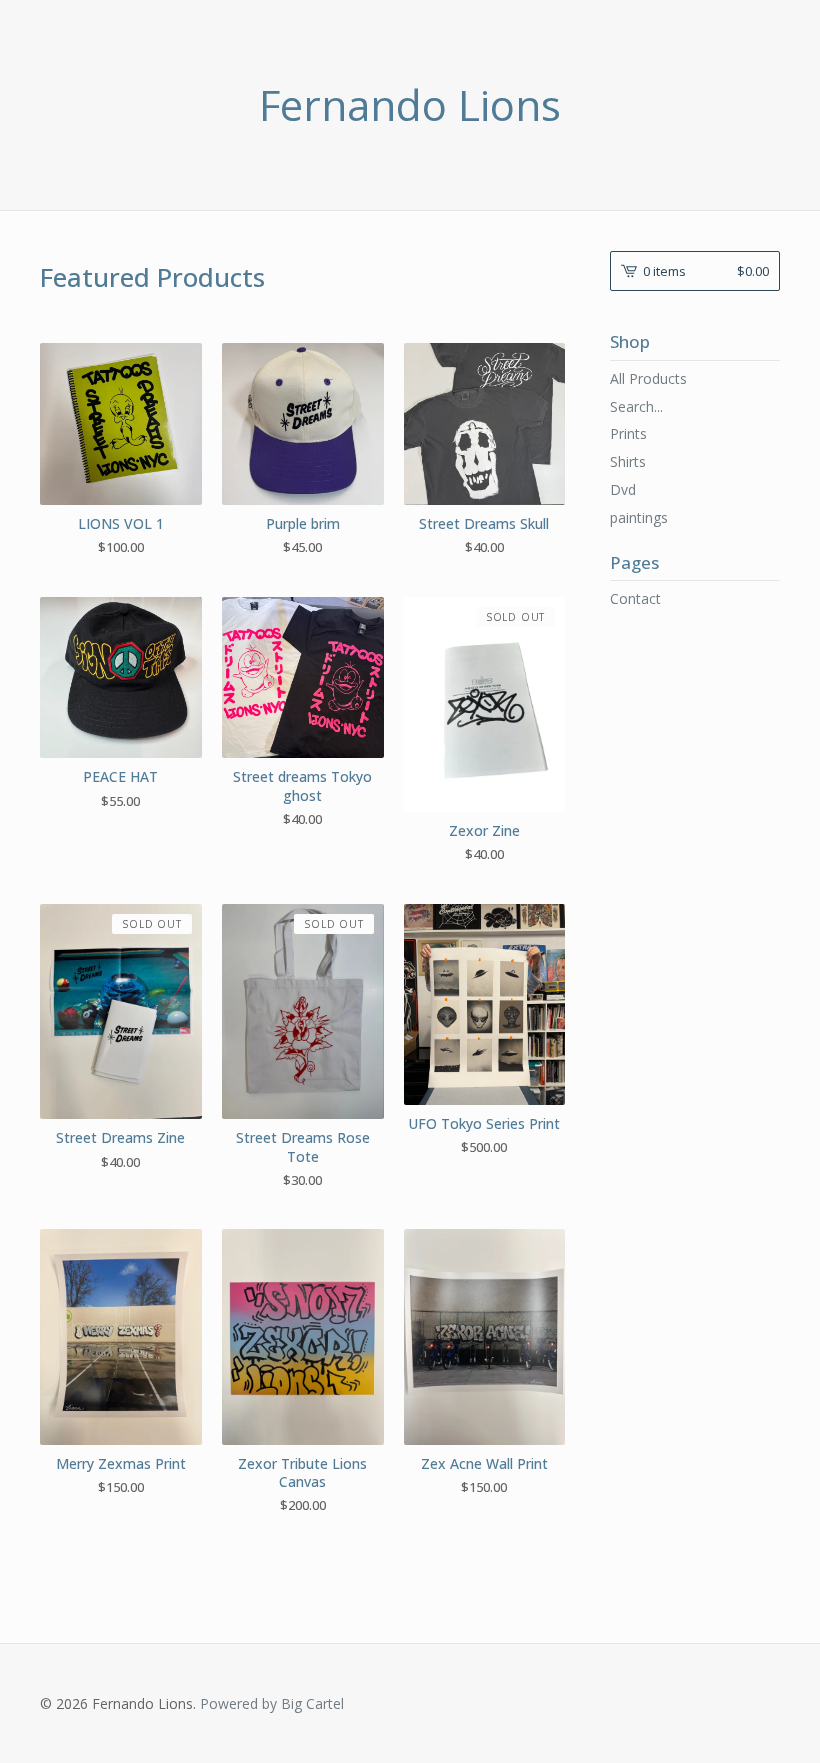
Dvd (623, 489)
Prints (628, 433)
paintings (639, 517)
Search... (636, 407)
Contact (635, 598)
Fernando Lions (410, 105)
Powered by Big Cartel (272, 1703)
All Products (648, 378)
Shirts (628, 461)
